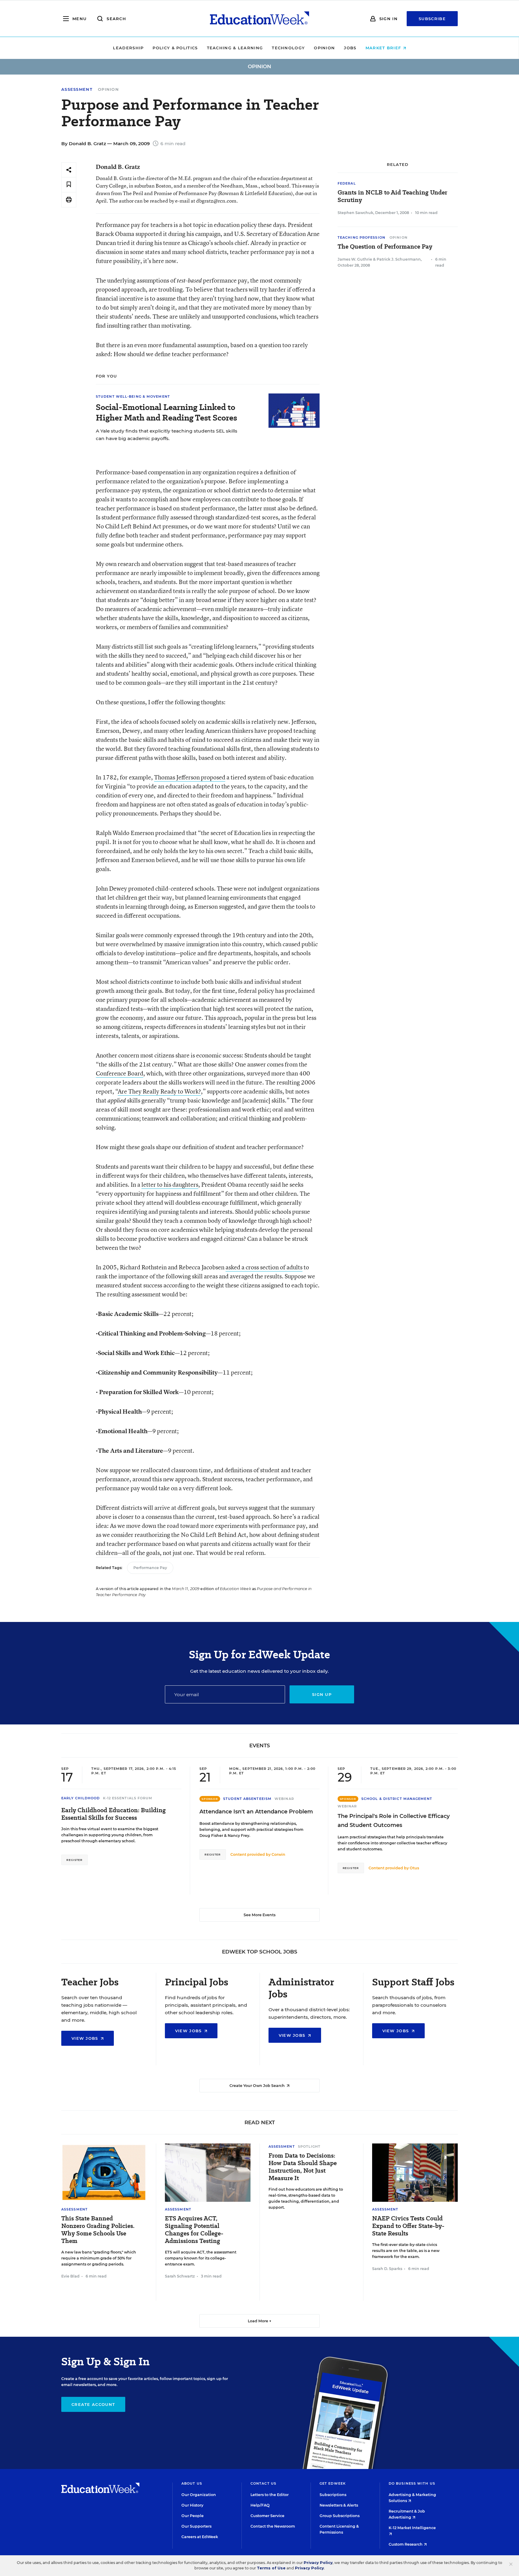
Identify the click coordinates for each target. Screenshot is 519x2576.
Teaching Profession (361, 237)
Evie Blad (70, 2276)
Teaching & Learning (235, 48)
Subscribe (432, 19)
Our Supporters (196, 2526)
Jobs (350, 48)
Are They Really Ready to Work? (159, 1091)
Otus (414, 1868)
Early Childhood (81, 1798)
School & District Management (397, 1799)
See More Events (259, 1915)
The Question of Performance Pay (385, 247)
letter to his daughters (170, 1184)
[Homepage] (259, 19)
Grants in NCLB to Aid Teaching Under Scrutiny (392, 196)
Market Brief (384, 48)
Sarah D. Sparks (387, 2269)
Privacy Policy (318, 2563)
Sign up (322, 1694)
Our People (193, 2516)
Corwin (278, 1854)
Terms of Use (271, 2568)
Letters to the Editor (270, 2495)
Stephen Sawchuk (355, 213)
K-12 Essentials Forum (128, 1798)
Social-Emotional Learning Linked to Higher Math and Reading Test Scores (166, 412)
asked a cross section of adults (264, 1267)
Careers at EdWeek (200, 2537)
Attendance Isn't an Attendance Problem (256, 1812)
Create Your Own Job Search (258, 2086)
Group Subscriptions (340, 2516)
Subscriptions (333, 2495)
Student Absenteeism (247, 1799)
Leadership (128, 48)
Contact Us (263, 2483)
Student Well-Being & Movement (133, 396)
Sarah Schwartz (180, 2276)
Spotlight (309, 2146)
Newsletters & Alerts (339, 2505)
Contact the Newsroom (273, 2526)
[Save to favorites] (69, 185)
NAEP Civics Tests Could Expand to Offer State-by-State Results (408, 2226)
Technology (288, 48)
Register (74, 1860)
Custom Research (406, 2544)
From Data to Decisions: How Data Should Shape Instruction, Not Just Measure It (303, 2167)
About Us (192, 2483)
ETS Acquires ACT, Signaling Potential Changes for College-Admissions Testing (194, 2230)
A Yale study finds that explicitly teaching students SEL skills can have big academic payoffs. (167, 435)
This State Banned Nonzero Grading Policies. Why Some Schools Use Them (98, 2230)
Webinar (284, 1799)
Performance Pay (150, 1568)
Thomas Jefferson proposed (190, 777)
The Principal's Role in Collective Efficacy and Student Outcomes (394, 1821)
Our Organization (199, 2495)
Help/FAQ (260, 2505)
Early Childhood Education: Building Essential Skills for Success (114, 1814)
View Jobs (86, 2038)
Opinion (324, 48)
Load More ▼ (260, 2321)
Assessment (77, 89)
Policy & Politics (175, 48)
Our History (192, 2505)
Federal (347, 183)
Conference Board (120, 1073)
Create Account (93, 2404)
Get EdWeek (333, 2483)
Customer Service (267, 2516)
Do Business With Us (412, 2483)
